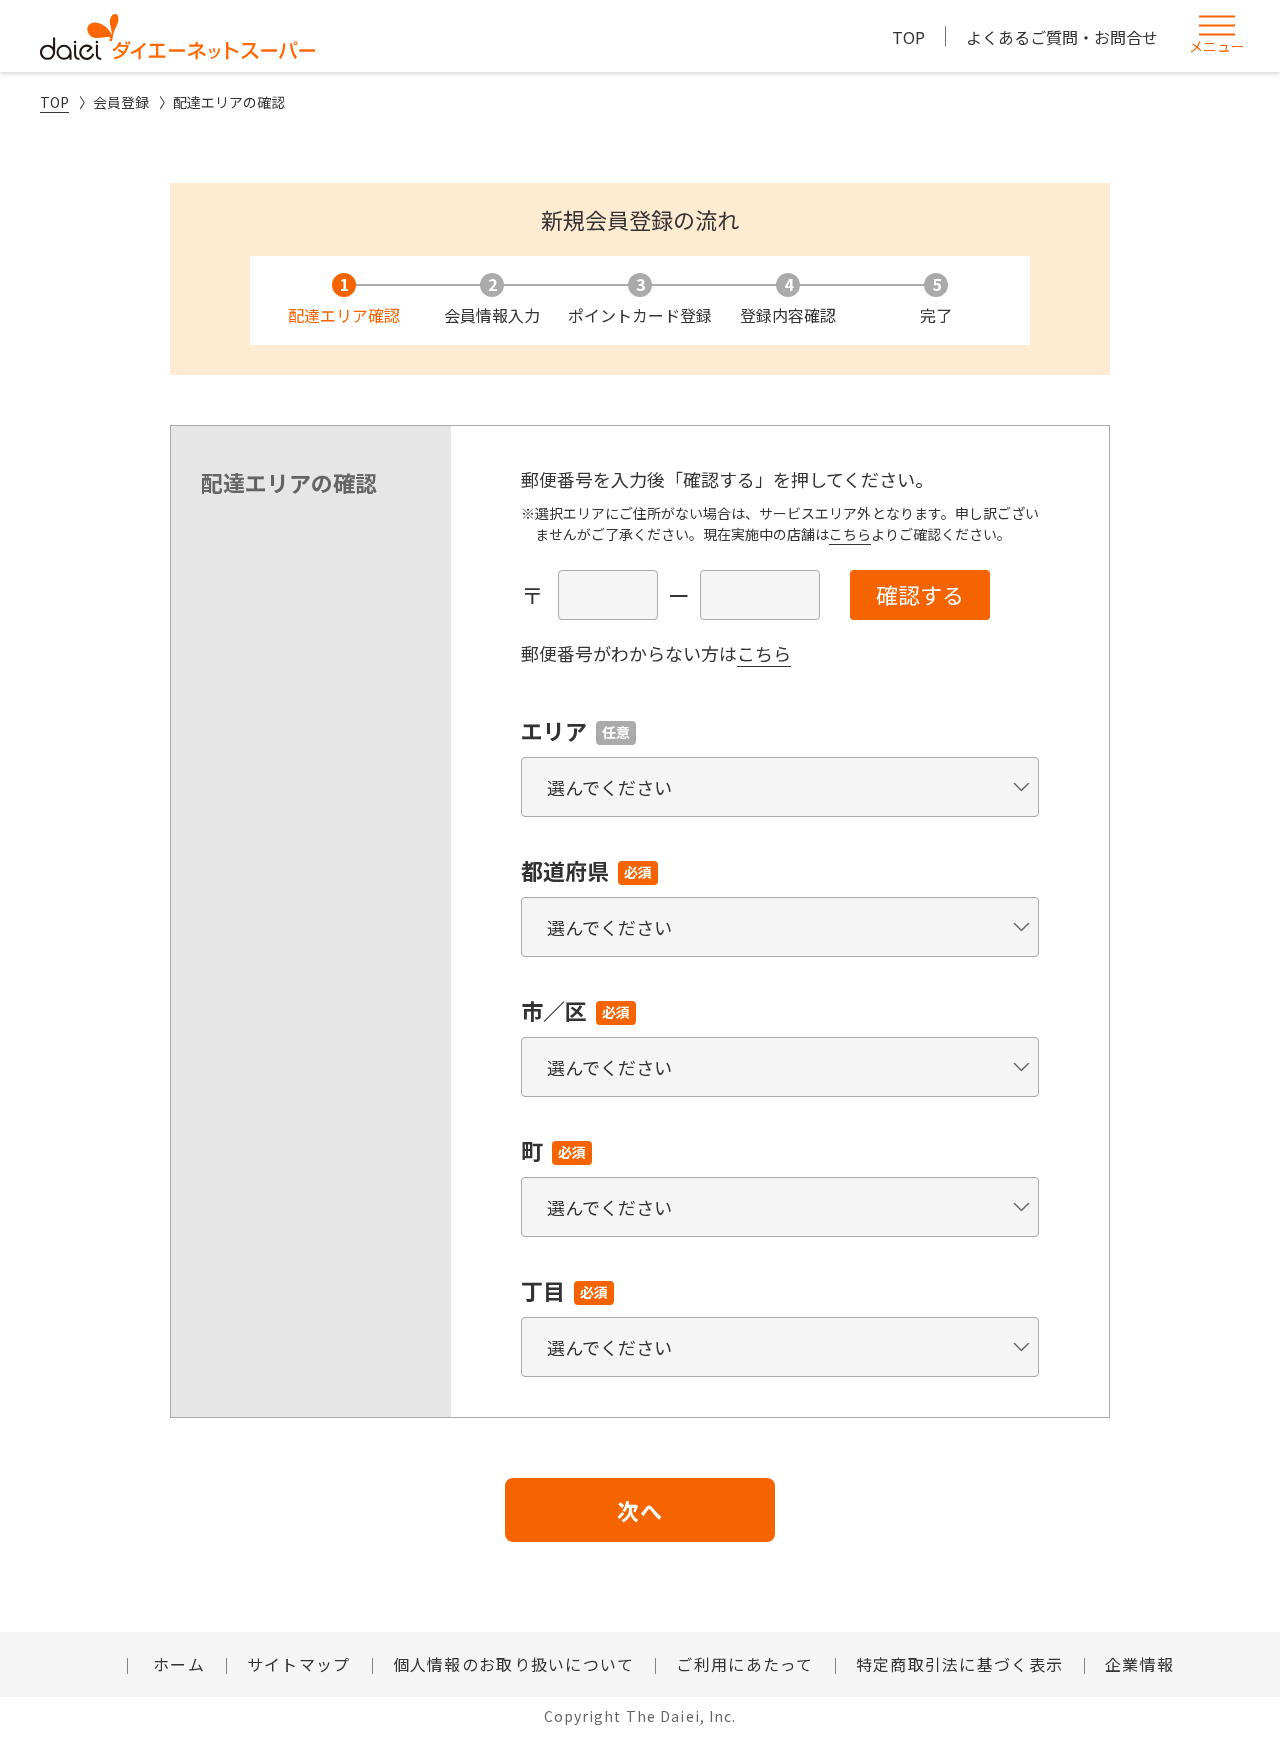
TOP (908, 37)
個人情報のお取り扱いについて (514, 1664)
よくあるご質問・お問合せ (1062, 37)
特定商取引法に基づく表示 (959, 1664)
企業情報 (1139, 1664)
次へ (640, 1510)
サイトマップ (299, 1664)
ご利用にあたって (744, 1664)
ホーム (176, 1664)
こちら (850, 534)
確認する (920, 594)
